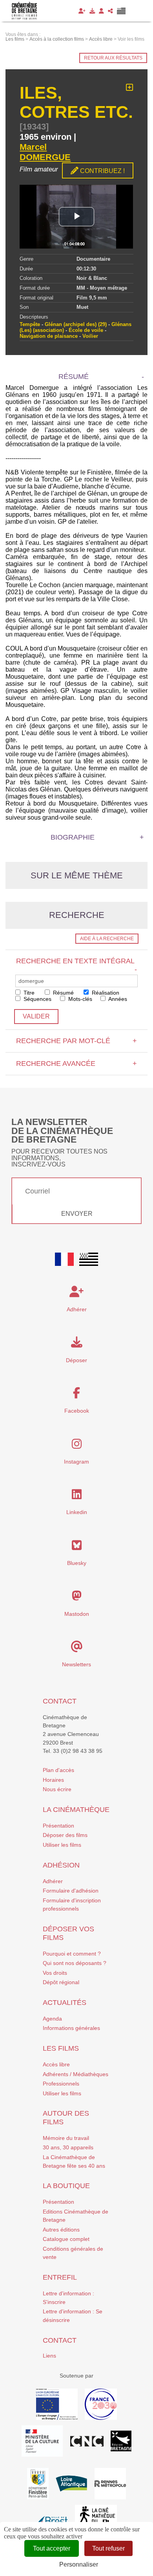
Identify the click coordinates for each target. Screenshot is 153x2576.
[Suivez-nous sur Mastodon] (77, 1598)
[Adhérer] (82, 11)
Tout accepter (52, 2548)
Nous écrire (57, 1789)
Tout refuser (108, 2548)
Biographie (73, 837)
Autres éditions (61, 2230)
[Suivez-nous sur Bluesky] (77, 1547)
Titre (28, 993)
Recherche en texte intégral (76, 965)
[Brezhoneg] (121, 11)
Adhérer (53, 1881)
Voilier (90, 336)
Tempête (30, 324)
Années (117, 999)
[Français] (64, 1259)
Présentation (58, 1826)
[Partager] (110, 11)
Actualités (65, 2003)
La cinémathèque (76, 1810)
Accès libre (56, 2064)
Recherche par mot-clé (76, 1041)
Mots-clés (79, 999)
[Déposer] (92, 11)
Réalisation (105, 993)
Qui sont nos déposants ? (75, 1963)
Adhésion (61, 1865)
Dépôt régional (61, 1982)
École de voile (86, 330)
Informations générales (71, 2028)
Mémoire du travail (66, 2138)
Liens (49, 2356)
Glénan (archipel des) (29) (76, 324)
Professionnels (61, 2084)
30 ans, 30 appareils (68, 2147)
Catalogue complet (66, 2239)
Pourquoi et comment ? (72, 1954)
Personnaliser (79, 2564)
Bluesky (77, 1563)
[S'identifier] (101, 11)
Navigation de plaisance (49, 336)
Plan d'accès (58, 1770)
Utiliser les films (62, 1845)
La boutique (66, 2186)
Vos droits (55, 1973)
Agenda (52, 2019)
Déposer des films (65, 1835)
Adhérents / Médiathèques (76, 2074)
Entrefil (60, 2277)
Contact (60, 1701)
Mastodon (77, 1614)
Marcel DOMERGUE (45, 152)
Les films (61, 2048)
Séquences (37, 999)
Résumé (63, 993)
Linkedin (77, 1512)
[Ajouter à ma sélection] (130, 88)
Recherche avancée (76, 1064)
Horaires (53, 1780)
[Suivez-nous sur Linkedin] (77, 1496)
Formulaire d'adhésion (71, 1891)
